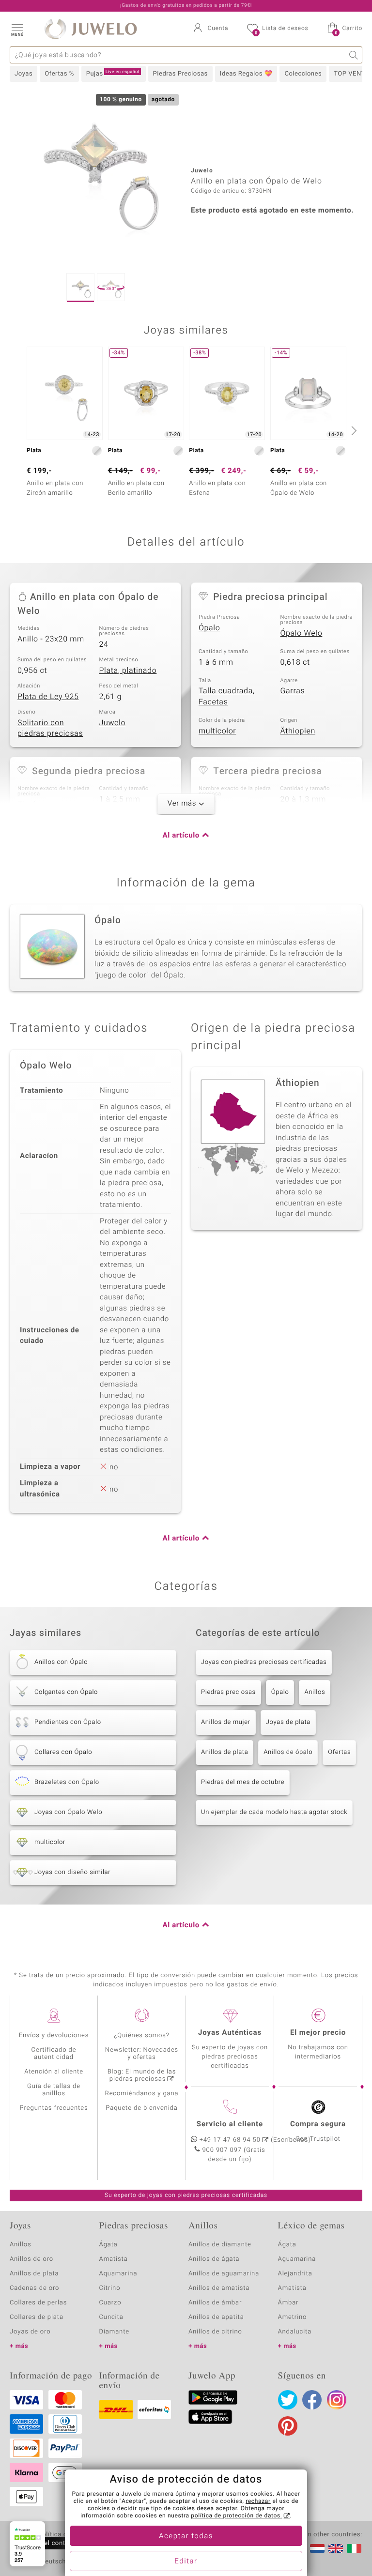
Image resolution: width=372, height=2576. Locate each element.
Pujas (113, 74)
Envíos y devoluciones (54, 2035)
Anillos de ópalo (288, 1752)
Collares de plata (37, 2317)
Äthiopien (298, 731)
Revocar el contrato (47, 2543)
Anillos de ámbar (215, 2303)
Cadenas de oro (34, 2288)
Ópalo (209, 628)
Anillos (315, 1692)
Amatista (114, 2259)
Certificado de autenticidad (54, 2054)
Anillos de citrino (215, 2332)
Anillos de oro (31, 2259)
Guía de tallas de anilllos (54, 2090)
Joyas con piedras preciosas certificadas (264, 1662)
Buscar (354, 55)
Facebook (312, 2400)
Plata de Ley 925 (48, 697)
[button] (17, 29)
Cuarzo (110, 2303)
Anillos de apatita (216, 2317)
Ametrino (293, 2317)
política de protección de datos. (236, 2516)
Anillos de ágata (214, 2259)
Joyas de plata (288, 1722)
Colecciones (303, 74)
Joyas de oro (30, 2332)
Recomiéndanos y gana (142, 2094)
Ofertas (339, 1752)
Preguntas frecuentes (54, 2108)
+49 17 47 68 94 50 (230, 2140)
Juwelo (113, 723)
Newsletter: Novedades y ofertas (142, 2054)
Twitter (288, 2400)
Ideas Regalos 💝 (246, 74)
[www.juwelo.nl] (317, 2548)
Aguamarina (297, 2259)
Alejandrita (295, 2274)
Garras (293, 691)
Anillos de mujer (226, 1722)
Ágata (108, 2245)
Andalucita (295, 2332)
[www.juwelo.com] (336, 2548)
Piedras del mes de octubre (243, 1782)
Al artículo (181, 836)
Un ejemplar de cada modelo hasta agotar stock (274, 1812)
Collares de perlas (38, 2303)
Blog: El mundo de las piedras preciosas (142, 2075)
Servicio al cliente (230, 2124)
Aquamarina (118, 2274)
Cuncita (111, 2317)
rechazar (258, 2501)
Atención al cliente (54, 2072)
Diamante (114, 2332)
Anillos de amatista (219, 2288)
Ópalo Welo (302, 633)
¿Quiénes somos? (142, 2035)
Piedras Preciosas (180, 74)
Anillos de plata (225, 1752)
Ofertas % (59, 74)
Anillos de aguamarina (224, 2274)
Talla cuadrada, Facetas (227, 696)
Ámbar (288, 2303)
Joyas (23, 74)
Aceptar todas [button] (186, 2536)
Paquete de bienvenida (141, 2108)
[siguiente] (353, 430)
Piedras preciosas (228, 1692)
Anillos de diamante (220, 2245)
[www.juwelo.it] (354, 2548)
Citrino (110, 2288)
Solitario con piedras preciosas (50, 728)
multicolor (217, 731)
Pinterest (288, 2426)
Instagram (337, 2400)
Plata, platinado (128, 671)
